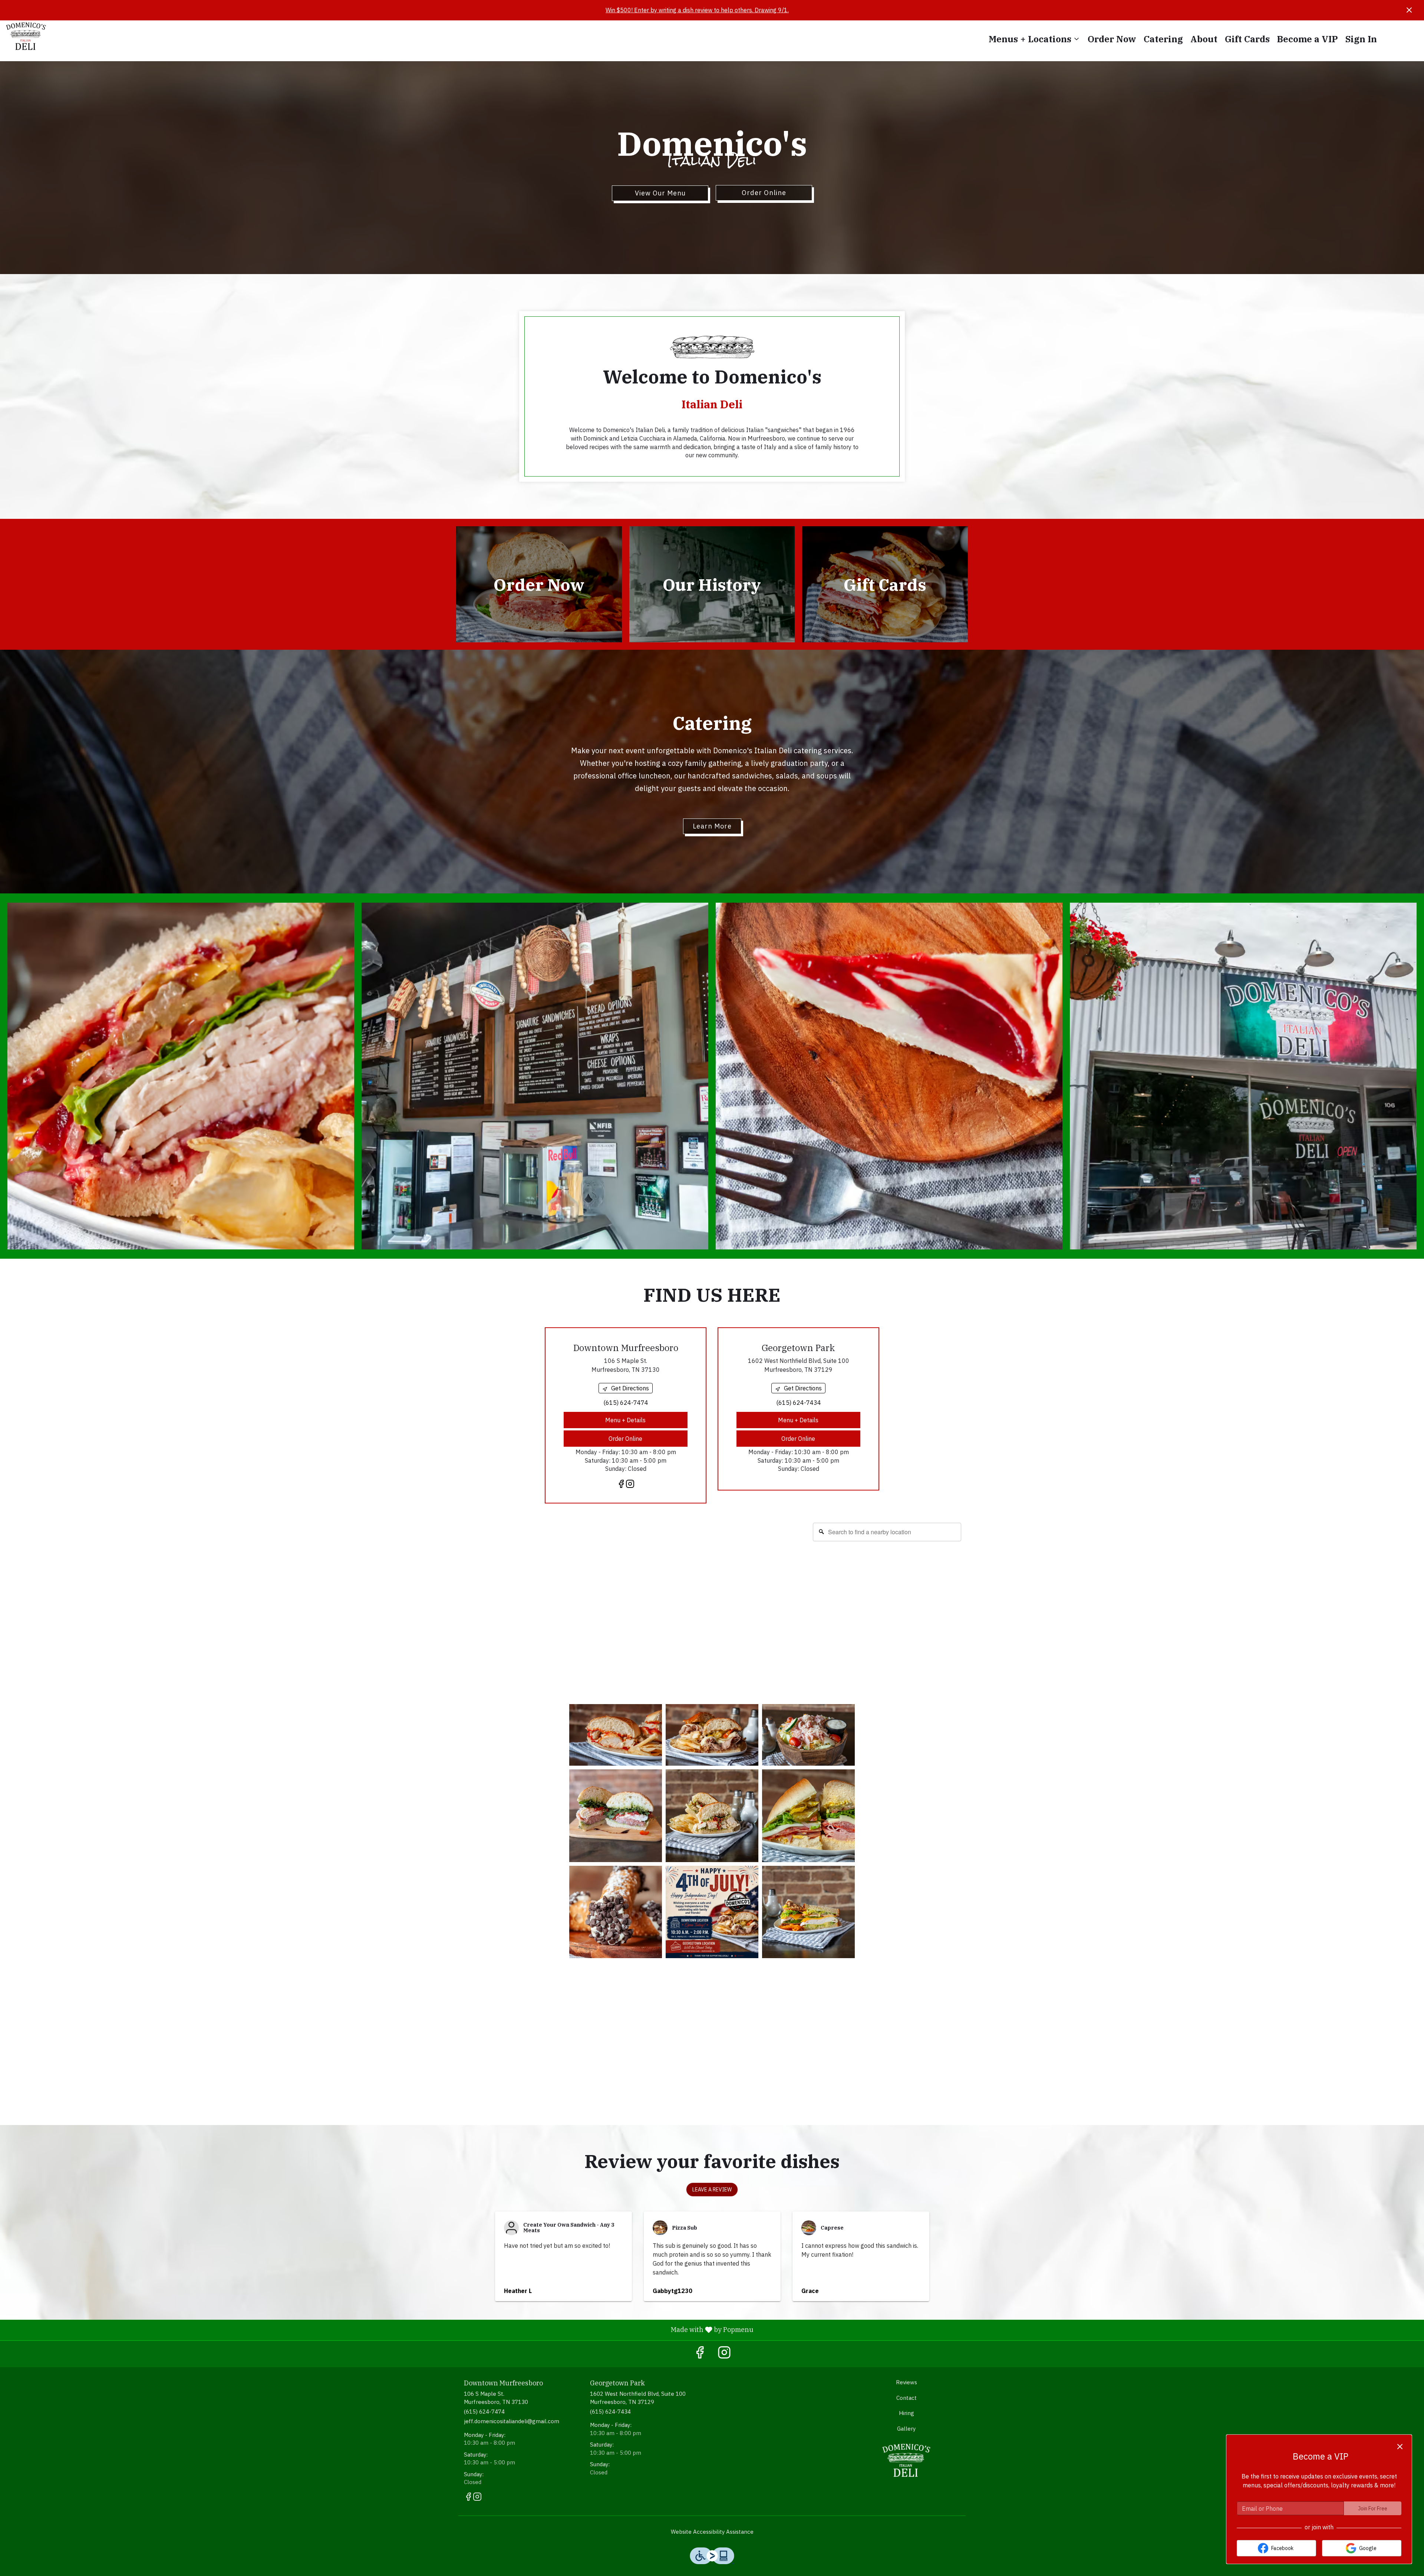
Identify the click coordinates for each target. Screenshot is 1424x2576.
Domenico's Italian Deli (907, 2460)
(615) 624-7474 (484, 2412)
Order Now (1112, 39)
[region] (712, 1592)
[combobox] (887, 1532)
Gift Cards (1247, 39)
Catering (1163, 39)
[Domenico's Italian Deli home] (39, 36)
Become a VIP (1308, 39)
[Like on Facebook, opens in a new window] (621, 1485)
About (1204, 39)
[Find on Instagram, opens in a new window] (630, 1485)
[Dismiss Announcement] (1409, 10)
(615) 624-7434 (610, 2412)
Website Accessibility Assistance (712, 2532)
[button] (1034, 39)
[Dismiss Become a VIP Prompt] (1400, 2447)
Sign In (1361, 39)
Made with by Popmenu (380, 2330)
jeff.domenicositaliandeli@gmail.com (512, 2421)
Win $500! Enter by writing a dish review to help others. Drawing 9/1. (697, 10)
